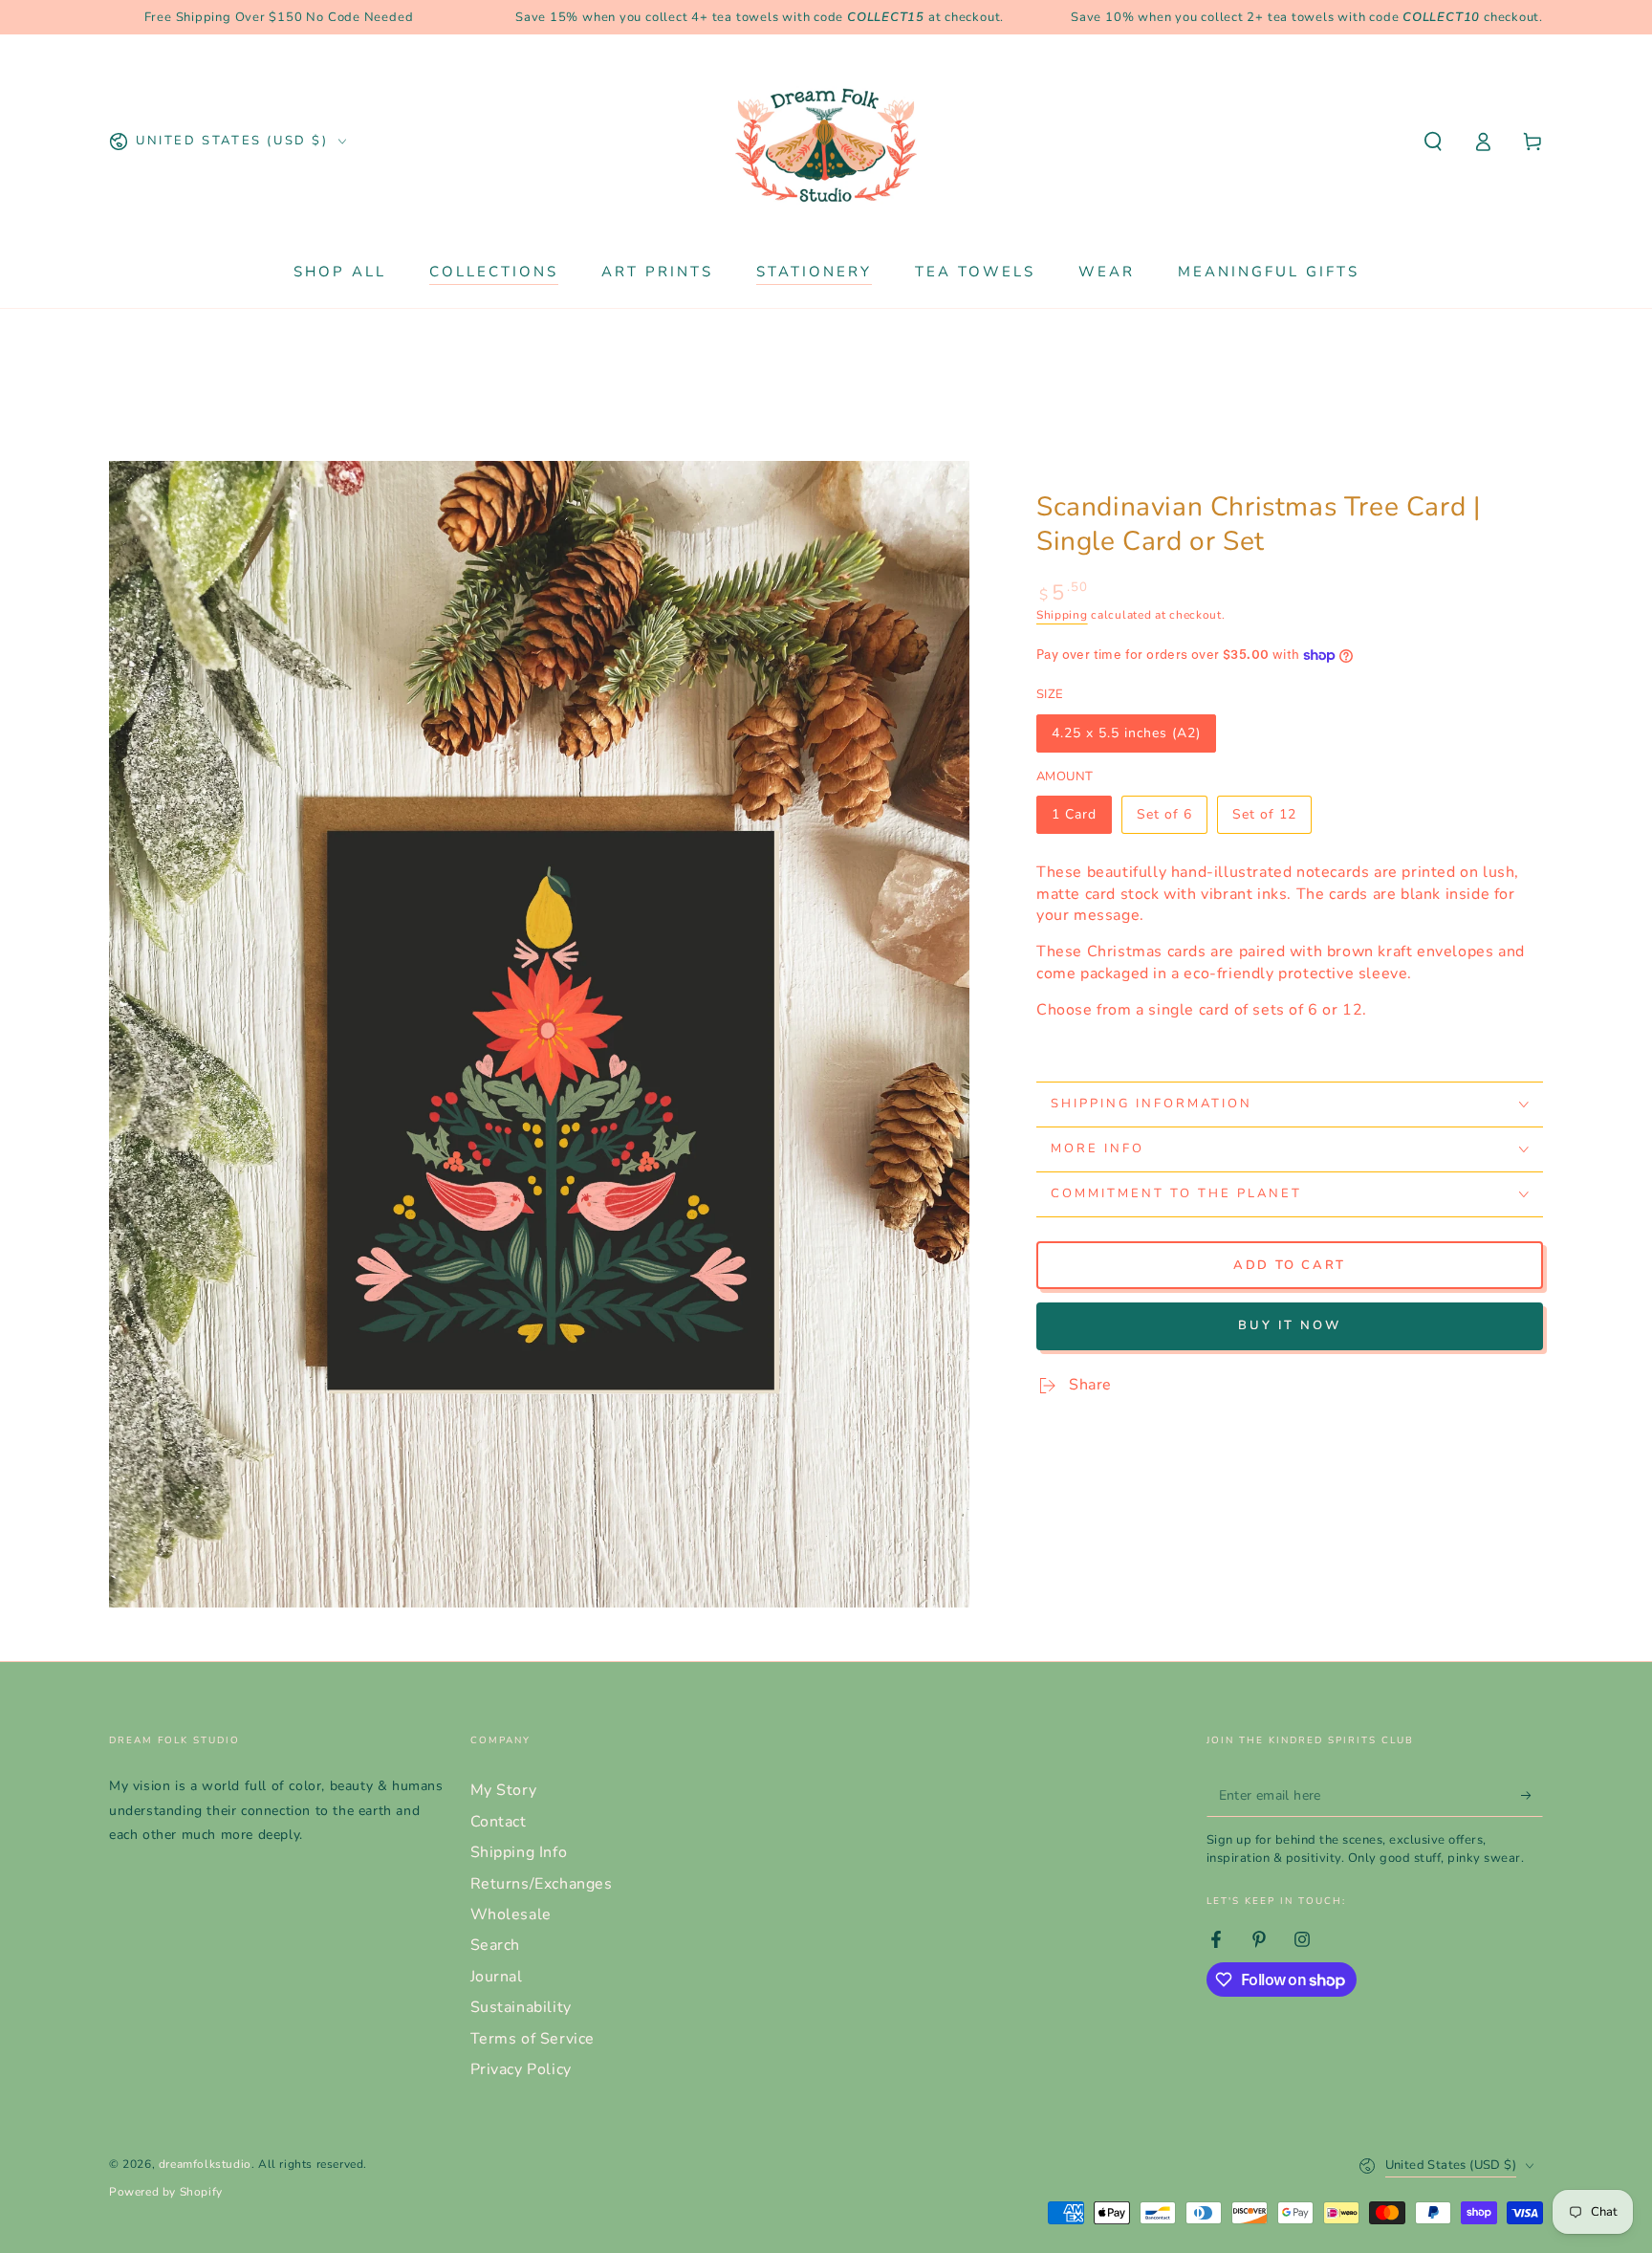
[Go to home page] (826, 142)
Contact (499, 1822)
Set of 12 (1270, 820)
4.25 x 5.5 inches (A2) (1126, 738)
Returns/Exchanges (542, 1884)
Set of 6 (1172, 820)
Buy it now (1290, 1325)
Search (496, 1945)
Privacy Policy (521, 2069)
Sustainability (521, 2007)
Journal (497, 1977)
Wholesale (511, 1914)
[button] (1433, 142)
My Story (504, 1790)
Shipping (1062, 615)
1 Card (1081, 820)
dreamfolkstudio (205, 2164)
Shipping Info (519, 1852)
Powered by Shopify (166, 2192)
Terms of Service (533, 2039)
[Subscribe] (1532, 1795)
